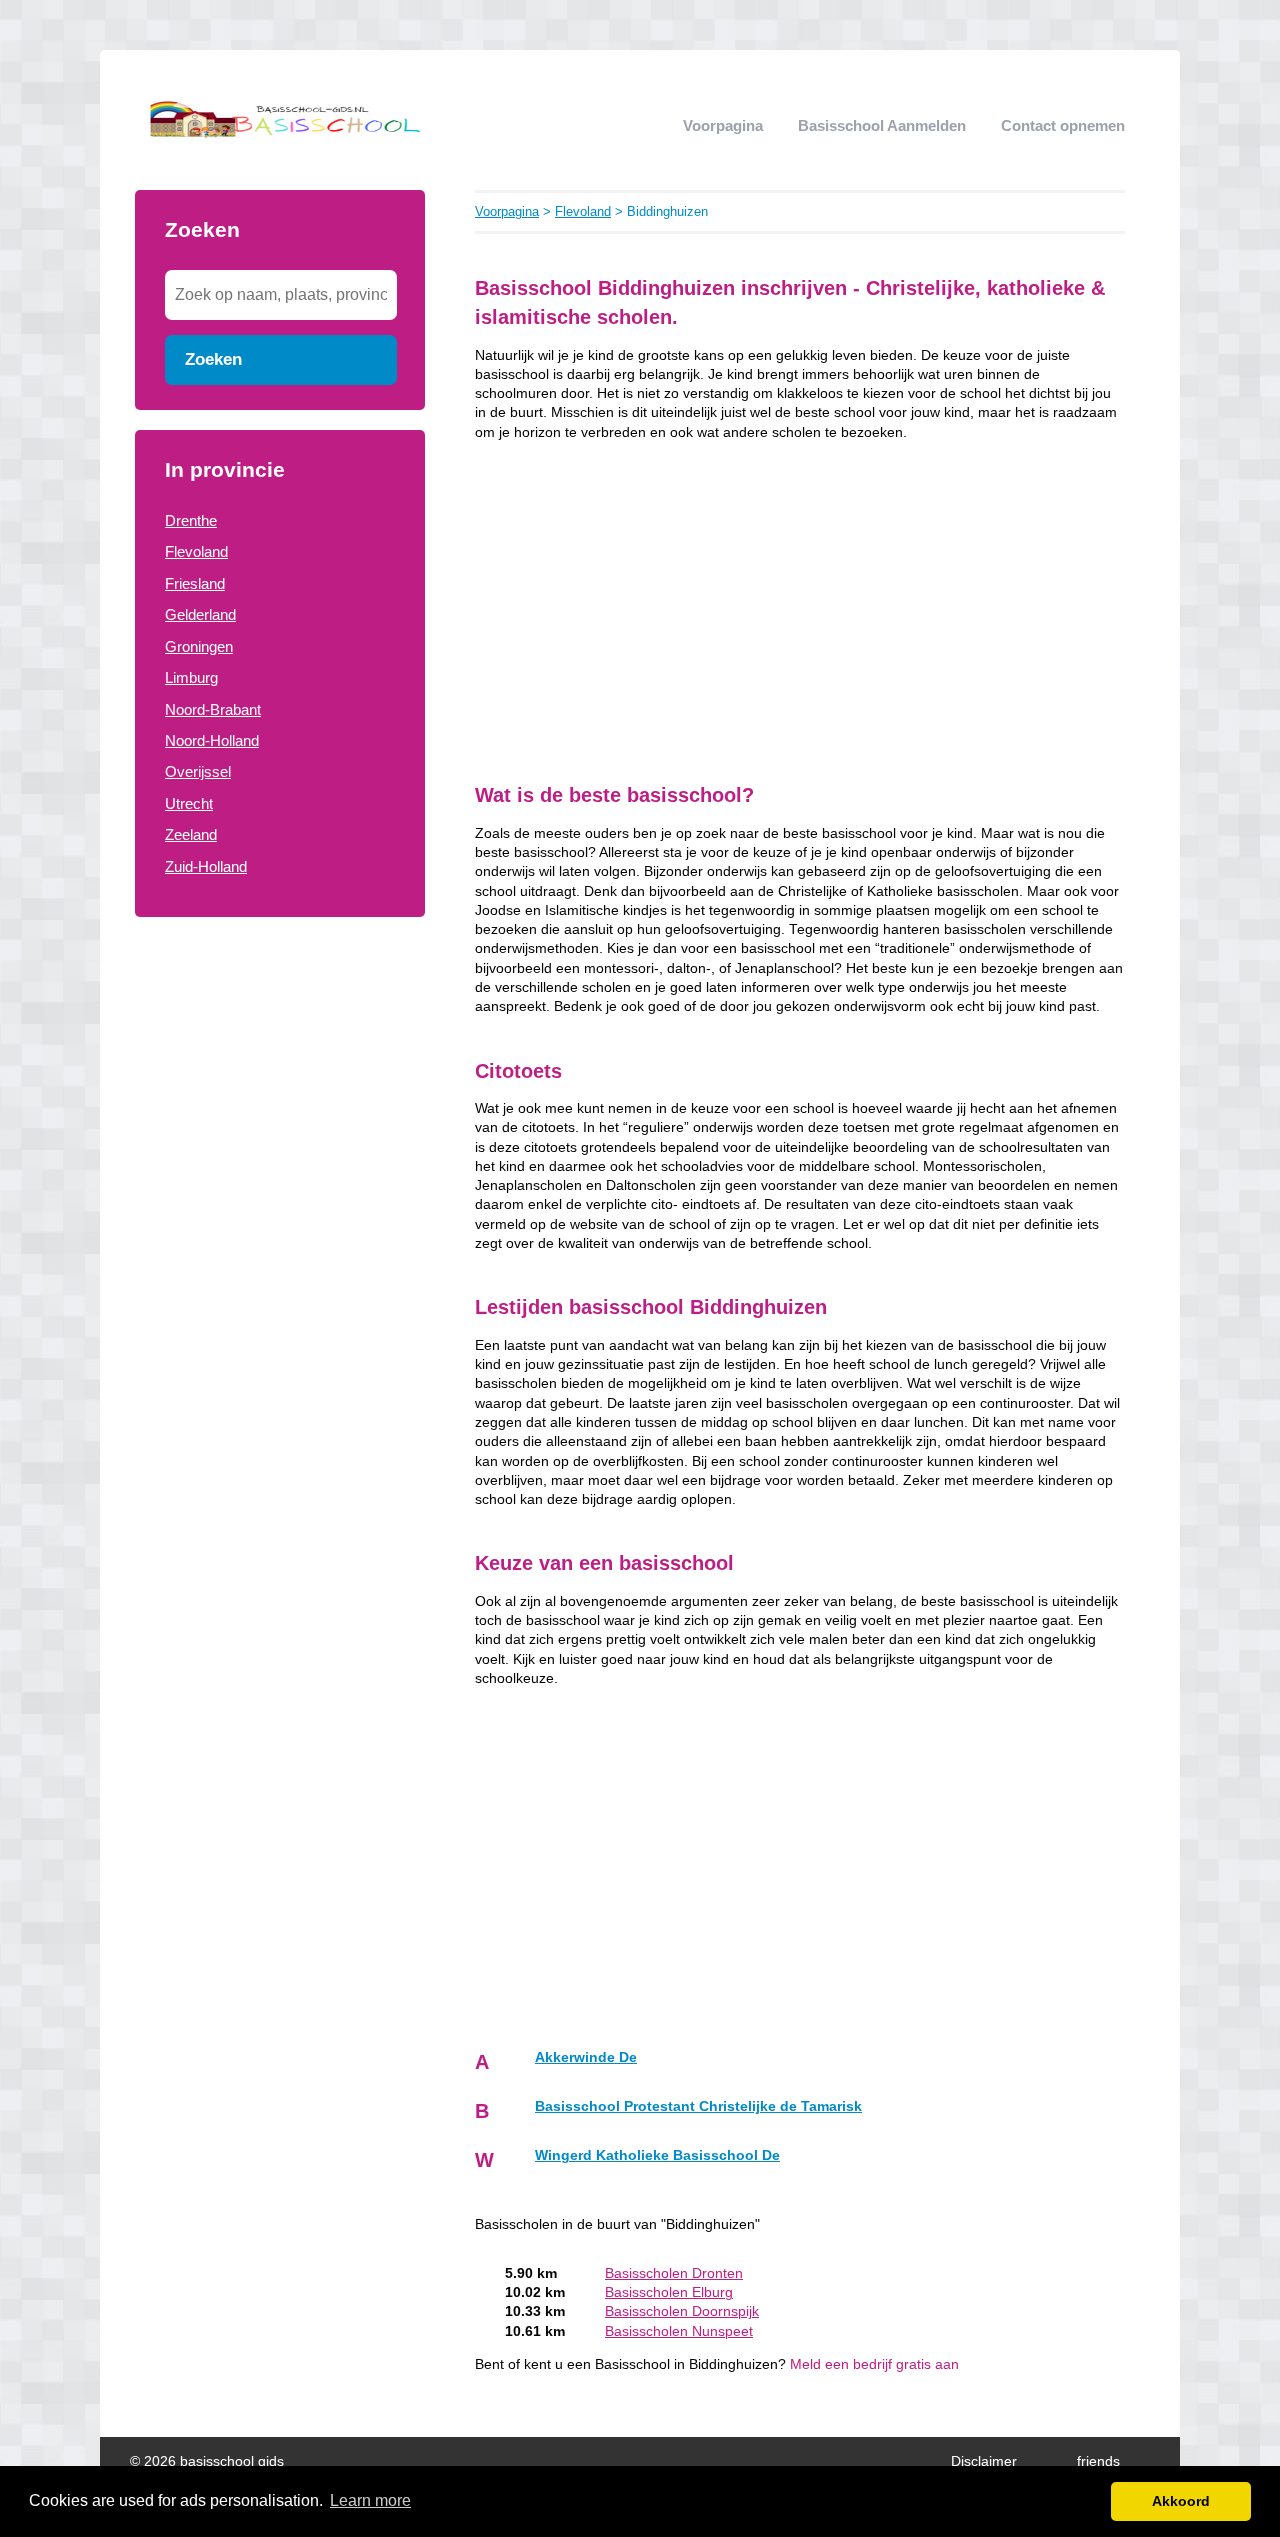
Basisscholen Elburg (669, 2292)
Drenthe (191, 520)
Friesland (195, 583)
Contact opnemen (1063, 125)
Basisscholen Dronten (674, 2273)
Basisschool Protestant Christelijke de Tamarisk (698, 2106)
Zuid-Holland (206, 866)
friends (1098, 2461)
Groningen (199, 646)
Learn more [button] (370, 2500)
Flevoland (196, 551)
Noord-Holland (212, 740)
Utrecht (189, 803)
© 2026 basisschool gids (207, 2461)
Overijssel (198, 771)
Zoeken (213, 359)
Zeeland (191, 834)
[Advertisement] (280, 1258)
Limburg (191, 677)
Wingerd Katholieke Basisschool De (657, 2155)
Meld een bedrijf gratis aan (874, 2364)
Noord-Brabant (213, 709)
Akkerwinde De (586, 2057)
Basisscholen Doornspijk (682, 2311)
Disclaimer (984, 2461)
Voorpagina (723, 125)
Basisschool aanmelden (882, 125)
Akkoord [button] (1181, 2501)
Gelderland (200, 614)
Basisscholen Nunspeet (679, 2331)
